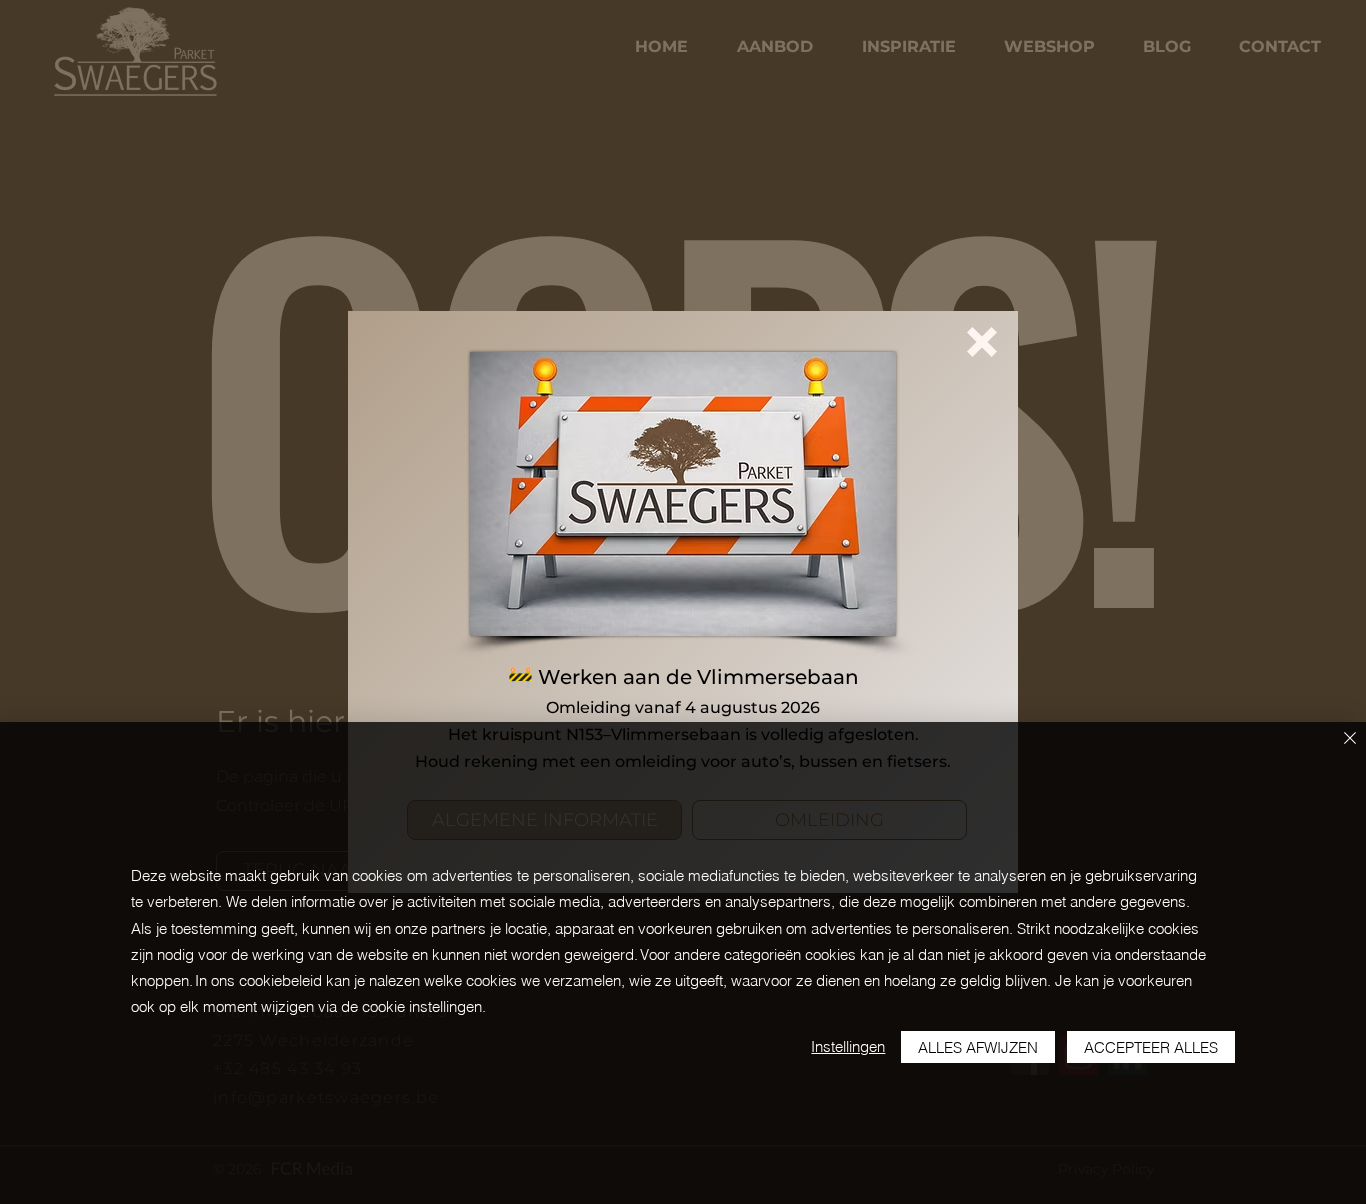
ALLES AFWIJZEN (978, 1047)
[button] (982, 342)
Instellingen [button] (848, 1046)
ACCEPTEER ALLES (1151, 1047)
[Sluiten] (1350, 739)
